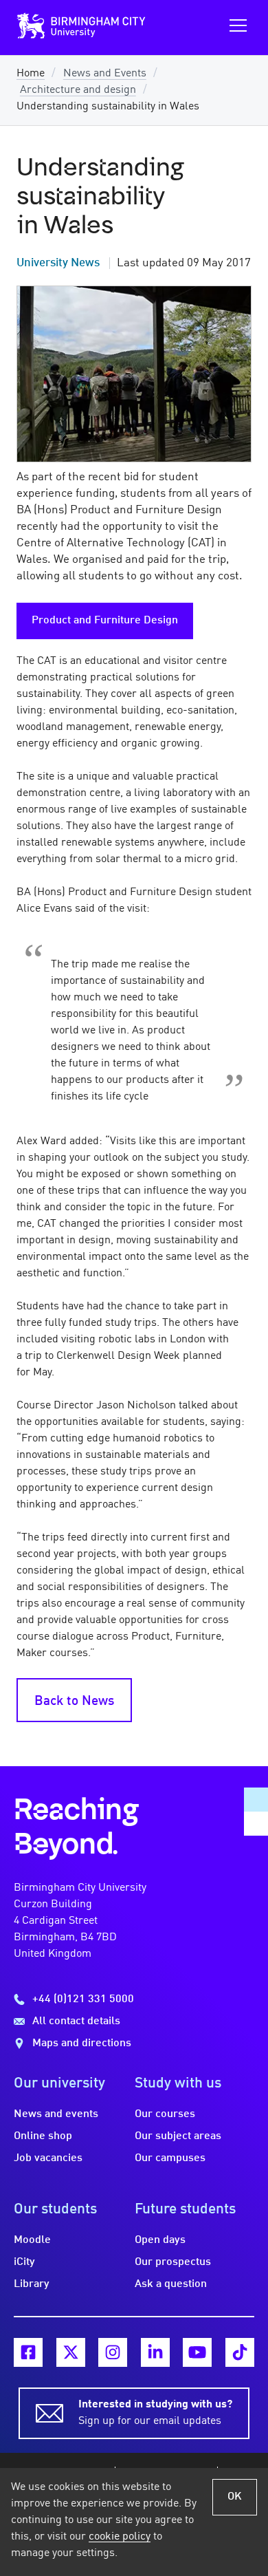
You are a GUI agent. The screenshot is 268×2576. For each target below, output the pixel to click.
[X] (71, 2352)
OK (235, 2497)
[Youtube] (197, 2352)
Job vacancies (48, 2158)
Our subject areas (178, 2136)
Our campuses (170, 2158)
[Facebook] (28, 2352)
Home (31, 74)
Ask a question (171, 2284)
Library (32, 2284)
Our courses (165, 2114)
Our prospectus (173, 2262)
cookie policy (120, 2537)
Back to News (74, 1702)
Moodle (32, 2240)
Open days (160, 2240)
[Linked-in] (155, 2352)
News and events (56, 2114)
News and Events (105, 74)
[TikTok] (240, 2352)
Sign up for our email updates (155, 2413)
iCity (24, 2262)
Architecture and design (78, 90)
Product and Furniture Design (105, 621)
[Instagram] (113, 2352)
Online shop (43, 2136)
